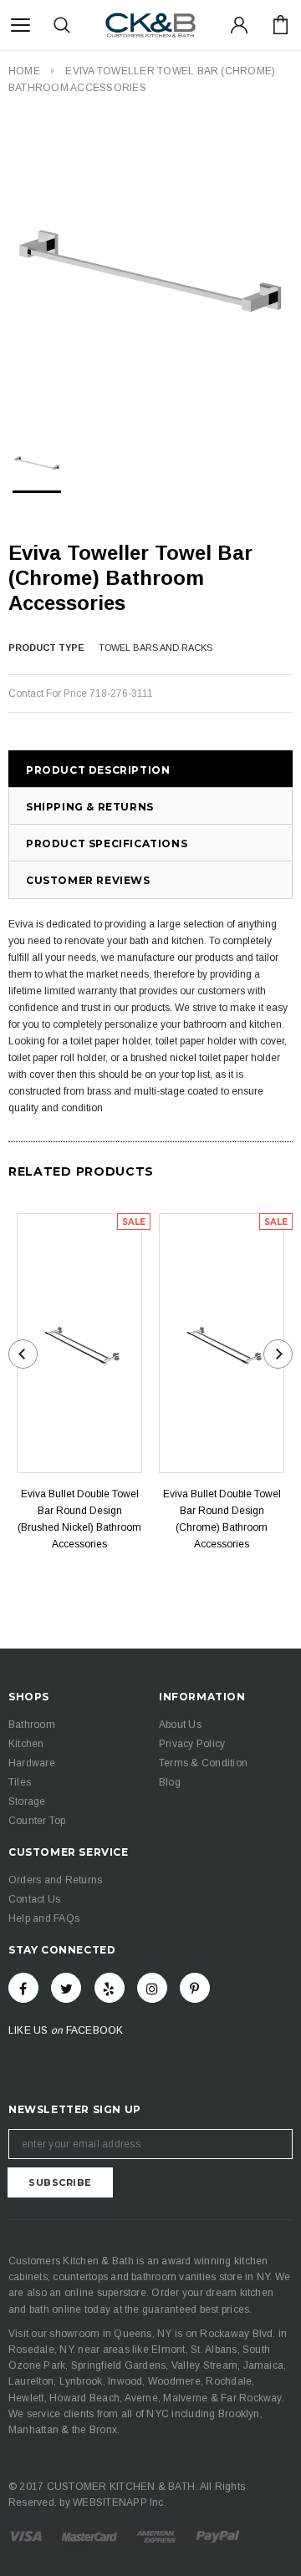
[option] (150, 267)
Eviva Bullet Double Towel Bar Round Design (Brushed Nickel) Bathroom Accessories (79, 1519)
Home (24, 71)
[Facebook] (23, 1988)
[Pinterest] (195, 1988)
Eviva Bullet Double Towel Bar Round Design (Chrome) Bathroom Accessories (222, 1519)
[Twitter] (66, 1988)
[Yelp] (110, 1988)
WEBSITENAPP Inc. (120, 2502)
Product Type (46, 648)
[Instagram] (152, 1988)
